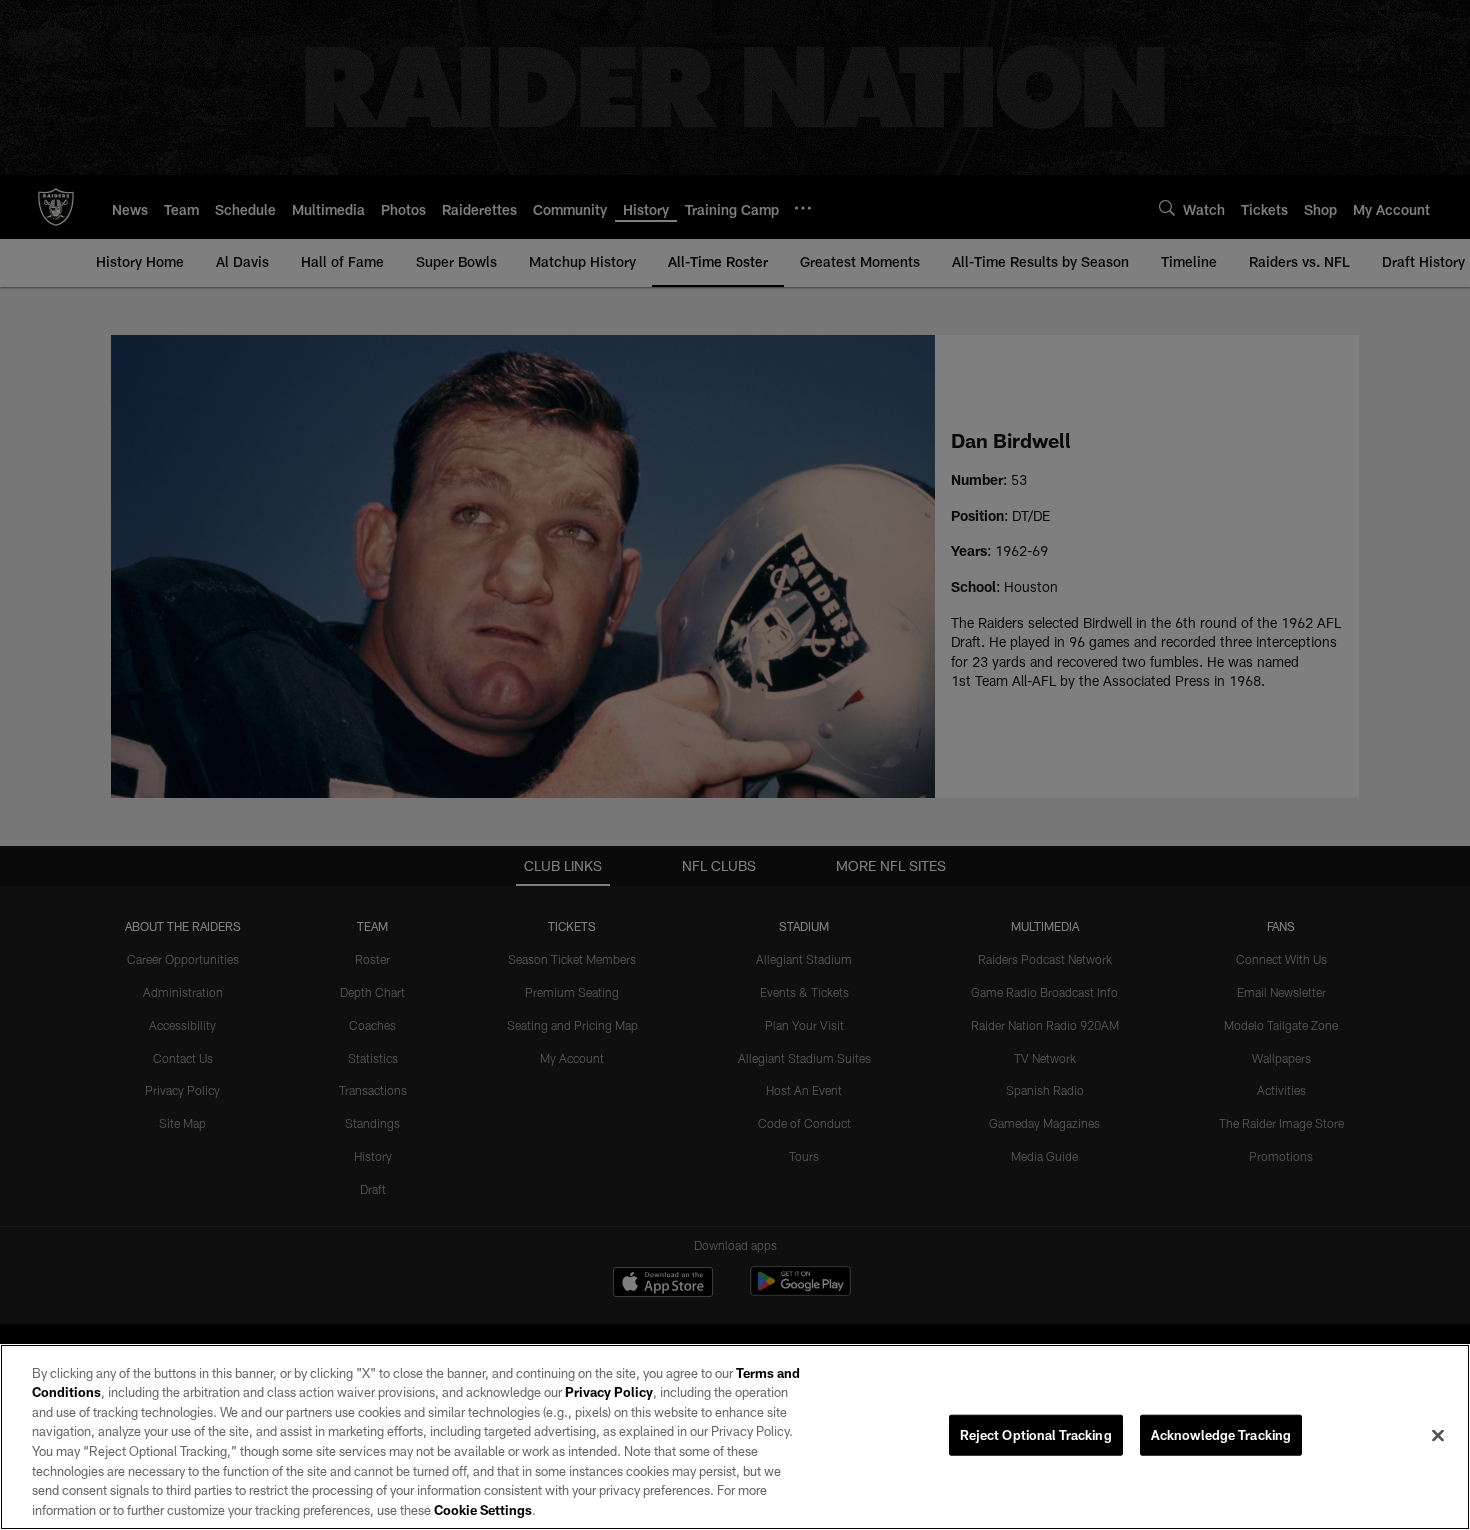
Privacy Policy (609, 1392)
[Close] (1438, 1435)
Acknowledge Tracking (1221, 1435)
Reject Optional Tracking (1036, 1435)
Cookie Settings (483, 1509)
